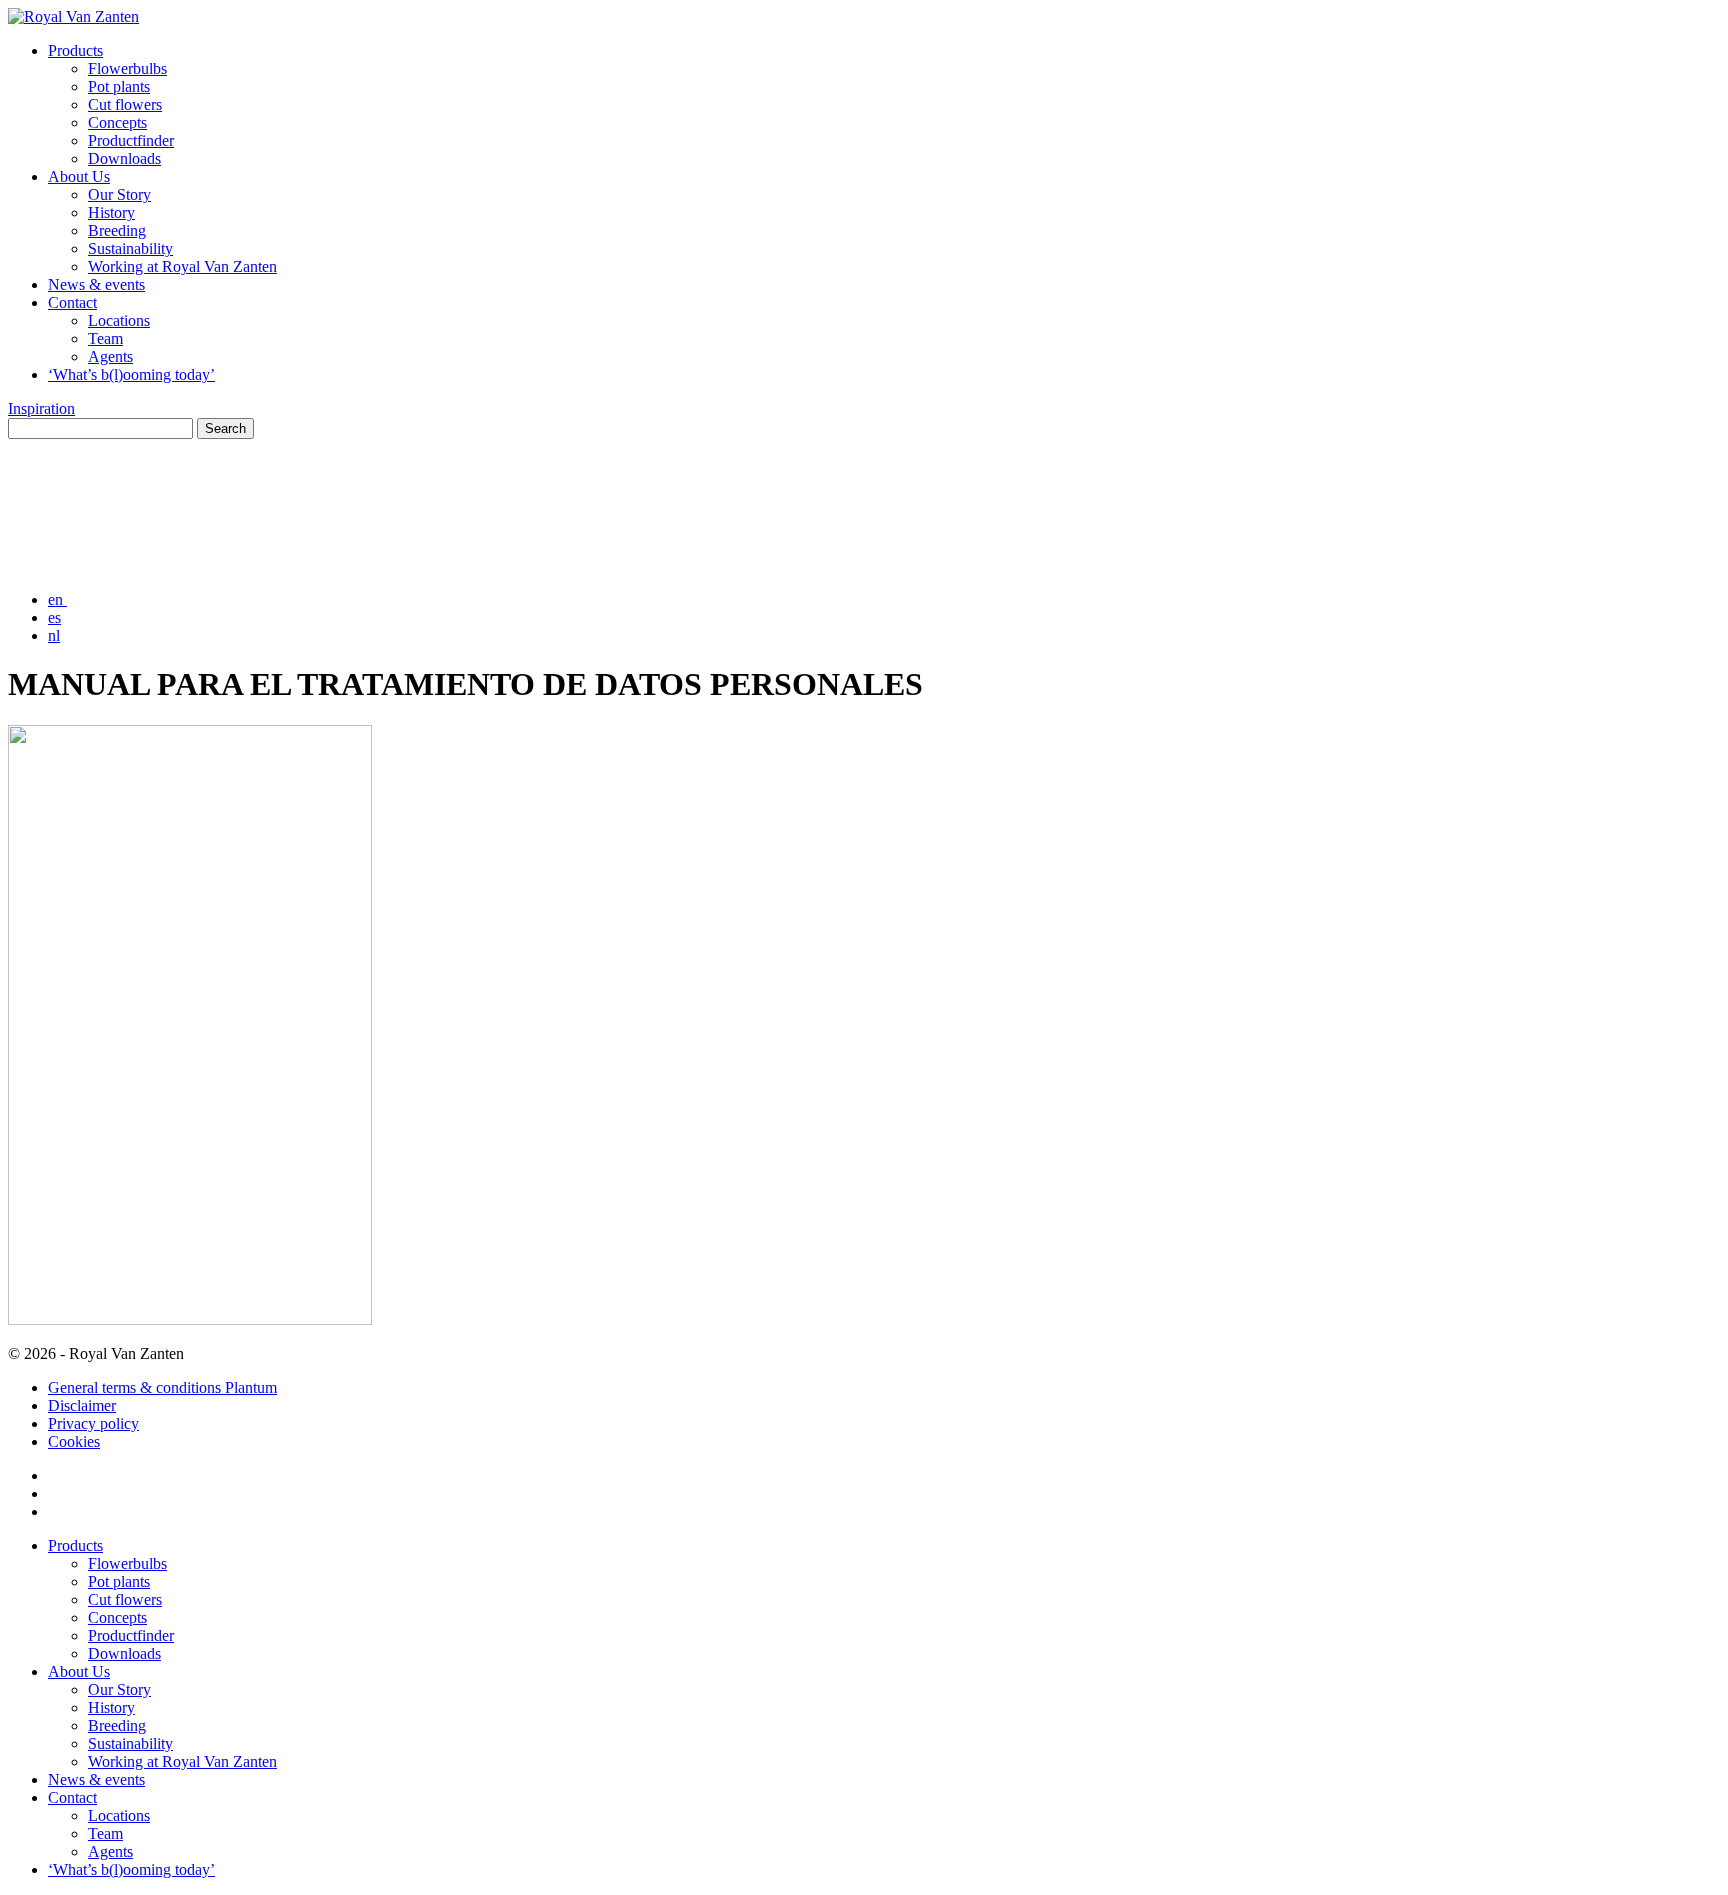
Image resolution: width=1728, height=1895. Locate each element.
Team (105, 338)
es (54, 617)
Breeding (117, 230)
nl (54, 635)
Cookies (74, 1441)
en (57, 599)
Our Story (119, 194)
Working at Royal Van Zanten (182, 266)
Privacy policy (93, 1423)
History (111, 212)
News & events (96, 284)
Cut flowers (125, 104)
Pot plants (119, 86)
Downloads (124, 158)
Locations (119, 320)
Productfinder (131, 140)
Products (75, 50)
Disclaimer (82, 1405)
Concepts (117, 122)
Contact (72, 302)
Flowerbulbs (127, 68)
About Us (79, 176)
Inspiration (41, 408)
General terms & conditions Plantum (162, 1387)
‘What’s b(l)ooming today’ (131, 374)
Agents (110, 356)
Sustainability (130, 248)
